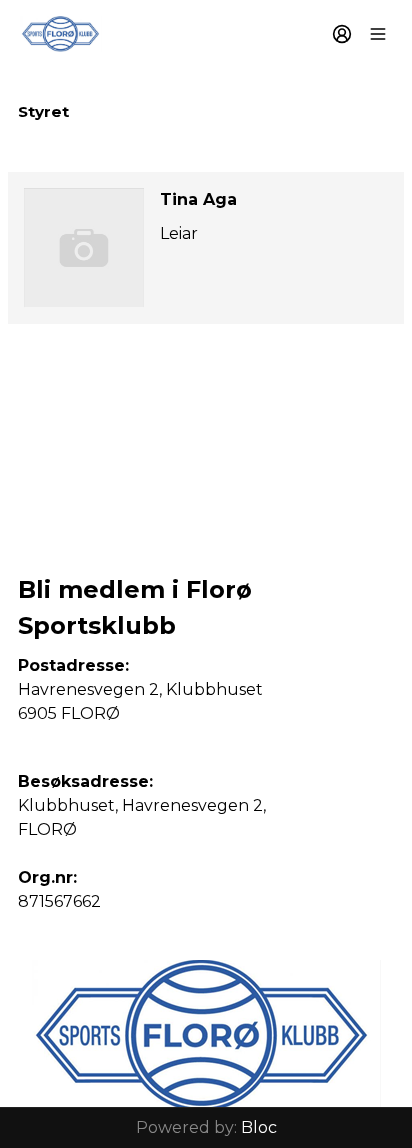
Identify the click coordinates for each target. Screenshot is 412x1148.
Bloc (259, 1127)
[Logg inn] (342, 34)
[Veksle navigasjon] (378, 34)
